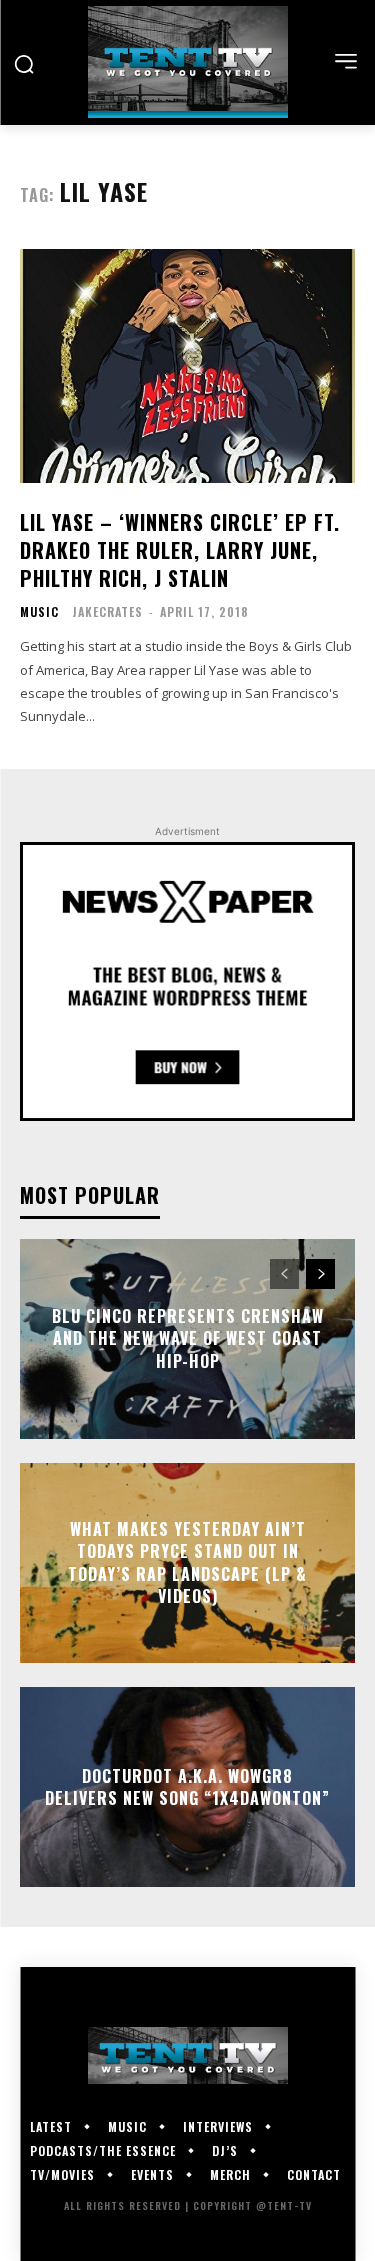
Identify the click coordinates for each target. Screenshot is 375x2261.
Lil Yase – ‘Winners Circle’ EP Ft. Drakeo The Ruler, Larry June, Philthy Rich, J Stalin (180, 550)
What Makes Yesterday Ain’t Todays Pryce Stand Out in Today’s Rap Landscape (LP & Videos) (187, 1562)
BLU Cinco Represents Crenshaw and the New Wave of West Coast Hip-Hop (188, 1338)
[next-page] (320, 1274)
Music (39, 612)
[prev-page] (284, 1274)
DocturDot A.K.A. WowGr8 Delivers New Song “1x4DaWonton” (187, 1787)
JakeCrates (107, 611)
